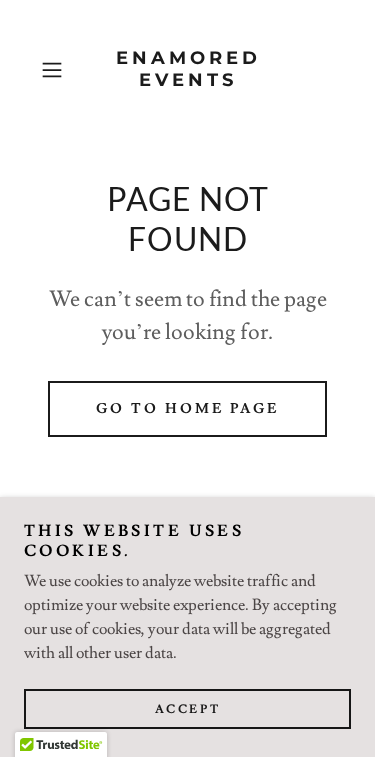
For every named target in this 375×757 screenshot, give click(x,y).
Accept (187, 709)
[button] (55, 70)
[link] (188, 69)
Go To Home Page (187, 409)
